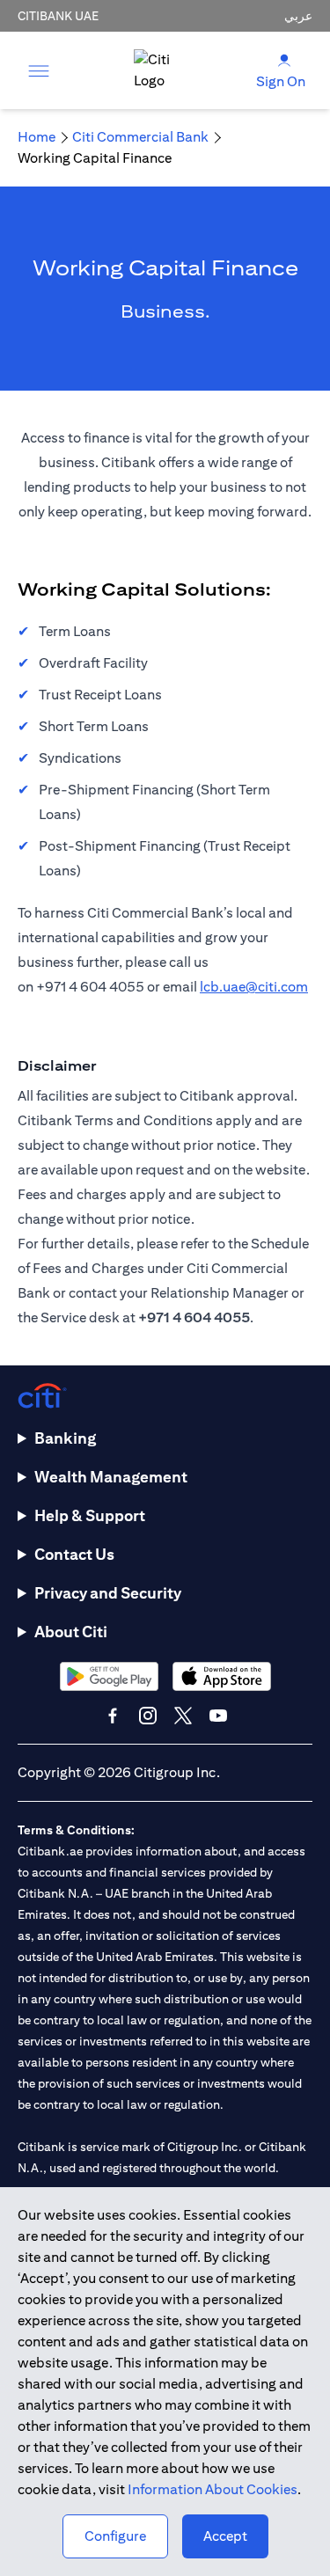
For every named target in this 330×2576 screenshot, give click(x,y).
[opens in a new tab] (109, 1676)
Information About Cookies (213, 2489)
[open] (39, 70)
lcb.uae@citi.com (254, 987)
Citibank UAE (58, 16)
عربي (298, 16)
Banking (65, 1438)
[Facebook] (113, 1716)
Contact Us (74, 1554)
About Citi (71, 1632)
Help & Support (90, 1515)
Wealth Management (111, 1477)
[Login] (284, 59)
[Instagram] (148, 1716)
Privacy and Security (108, 1593)
